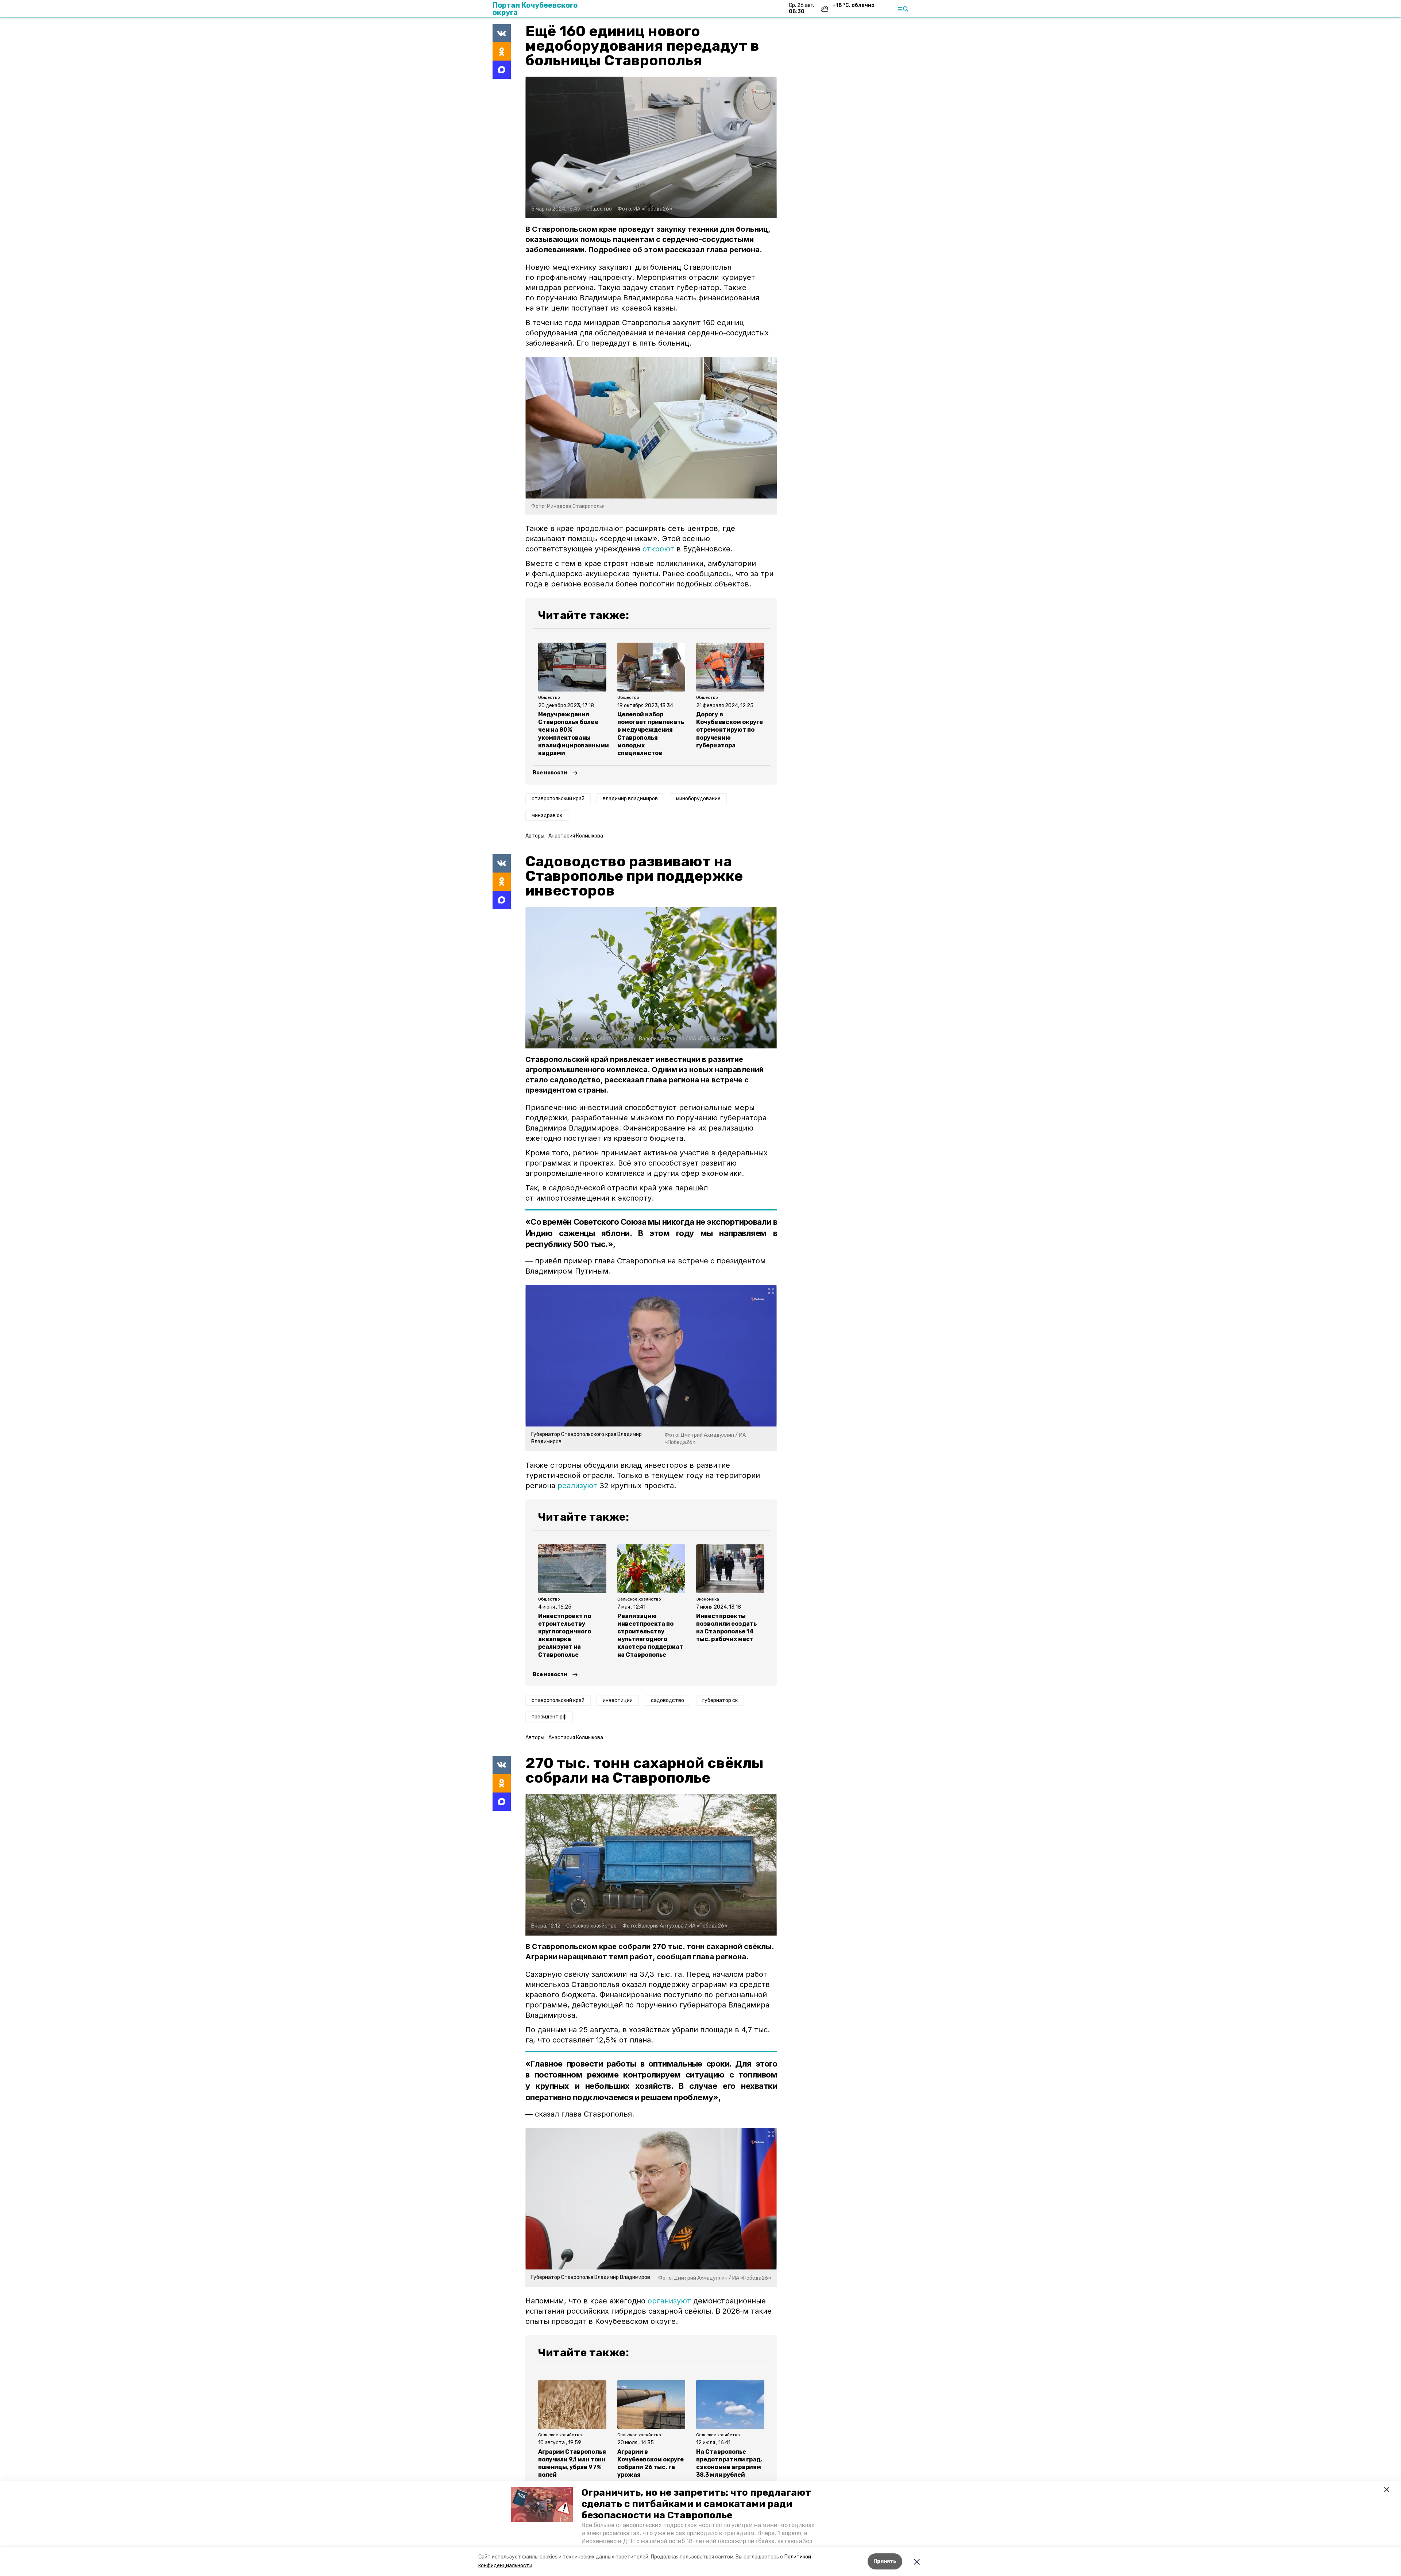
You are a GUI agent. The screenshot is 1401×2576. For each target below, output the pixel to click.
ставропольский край (558, 799)
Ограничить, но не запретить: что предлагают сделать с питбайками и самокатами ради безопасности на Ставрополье (696, 2504)
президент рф (549, 1717)
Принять (885, 2561)
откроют (658, 549)
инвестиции (618, 1700)
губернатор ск (720, 1700)
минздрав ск (547, 815)
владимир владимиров (630, 799)
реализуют (577, 1486)
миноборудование (698, 799)
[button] (542, 2504)
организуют (669, 2301)
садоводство (667, 1700)
